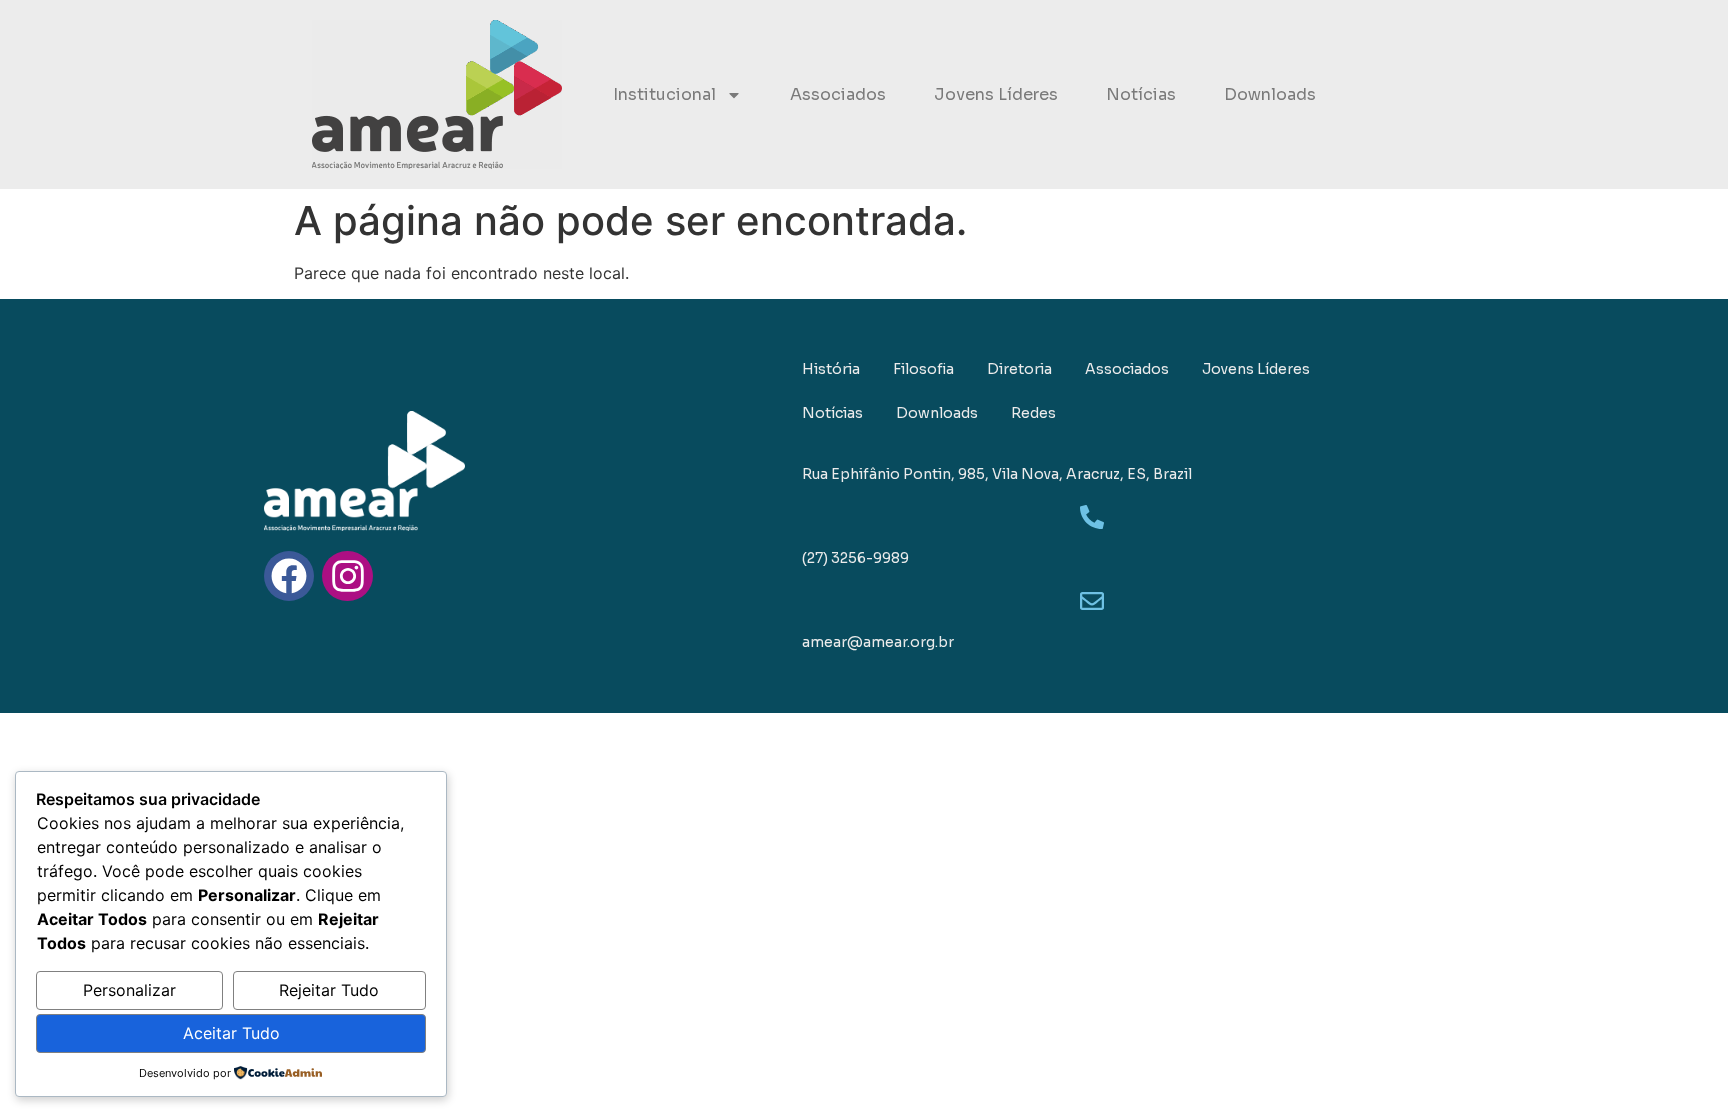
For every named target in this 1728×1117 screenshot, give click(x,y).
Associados (838, 94)
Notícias (1141, 94)
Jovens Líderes (996, 94)
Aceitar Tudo (231, 1033)
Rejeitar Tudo (329, 990)
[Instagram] (347, 576)
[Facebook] (289, 576)
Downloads (1270, 94)
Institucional (664, 94)
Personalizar (129, 990)
